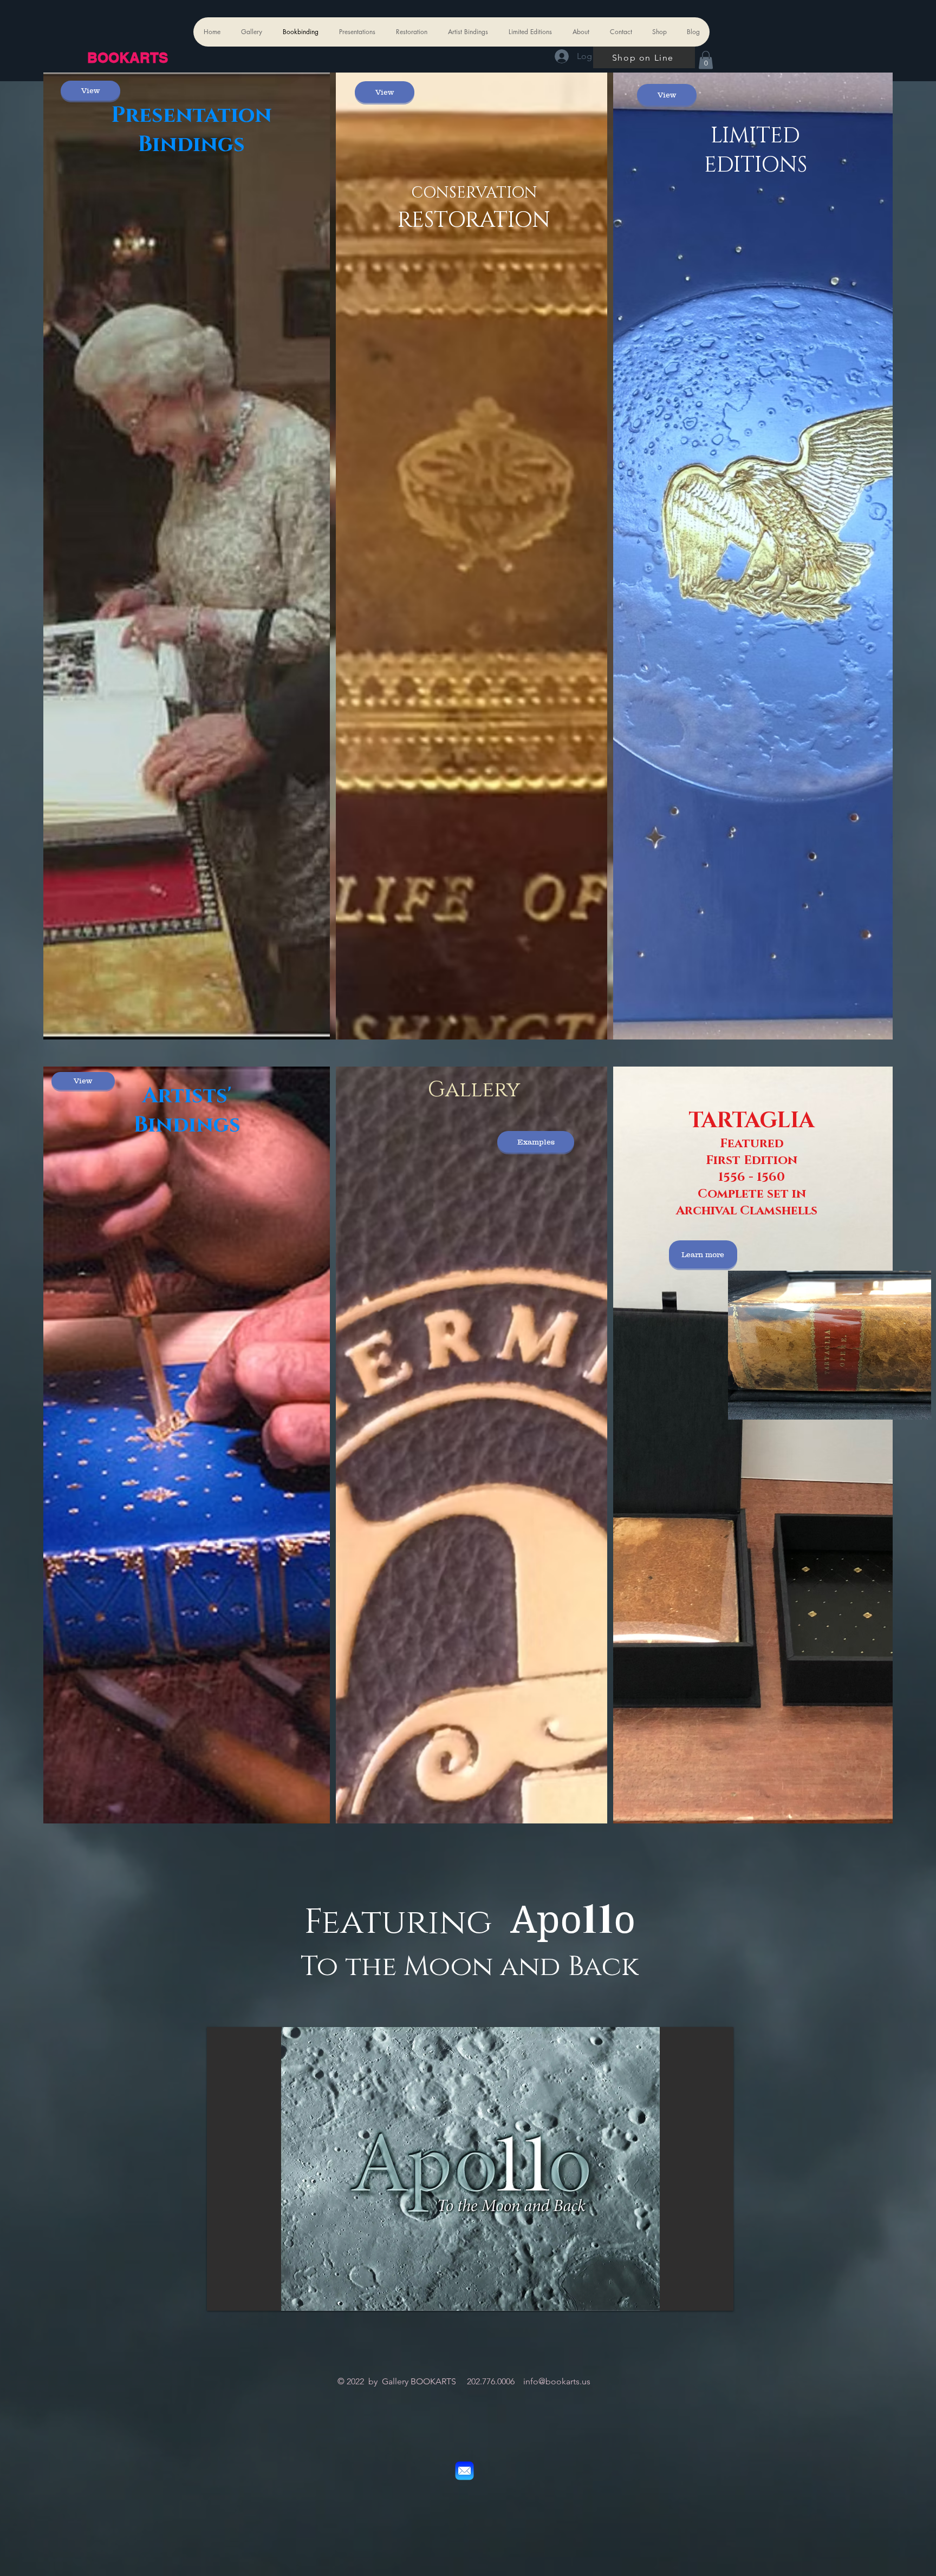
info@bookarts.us (557, 2381)
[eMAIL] (464, 2471)
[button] (706, 60)
